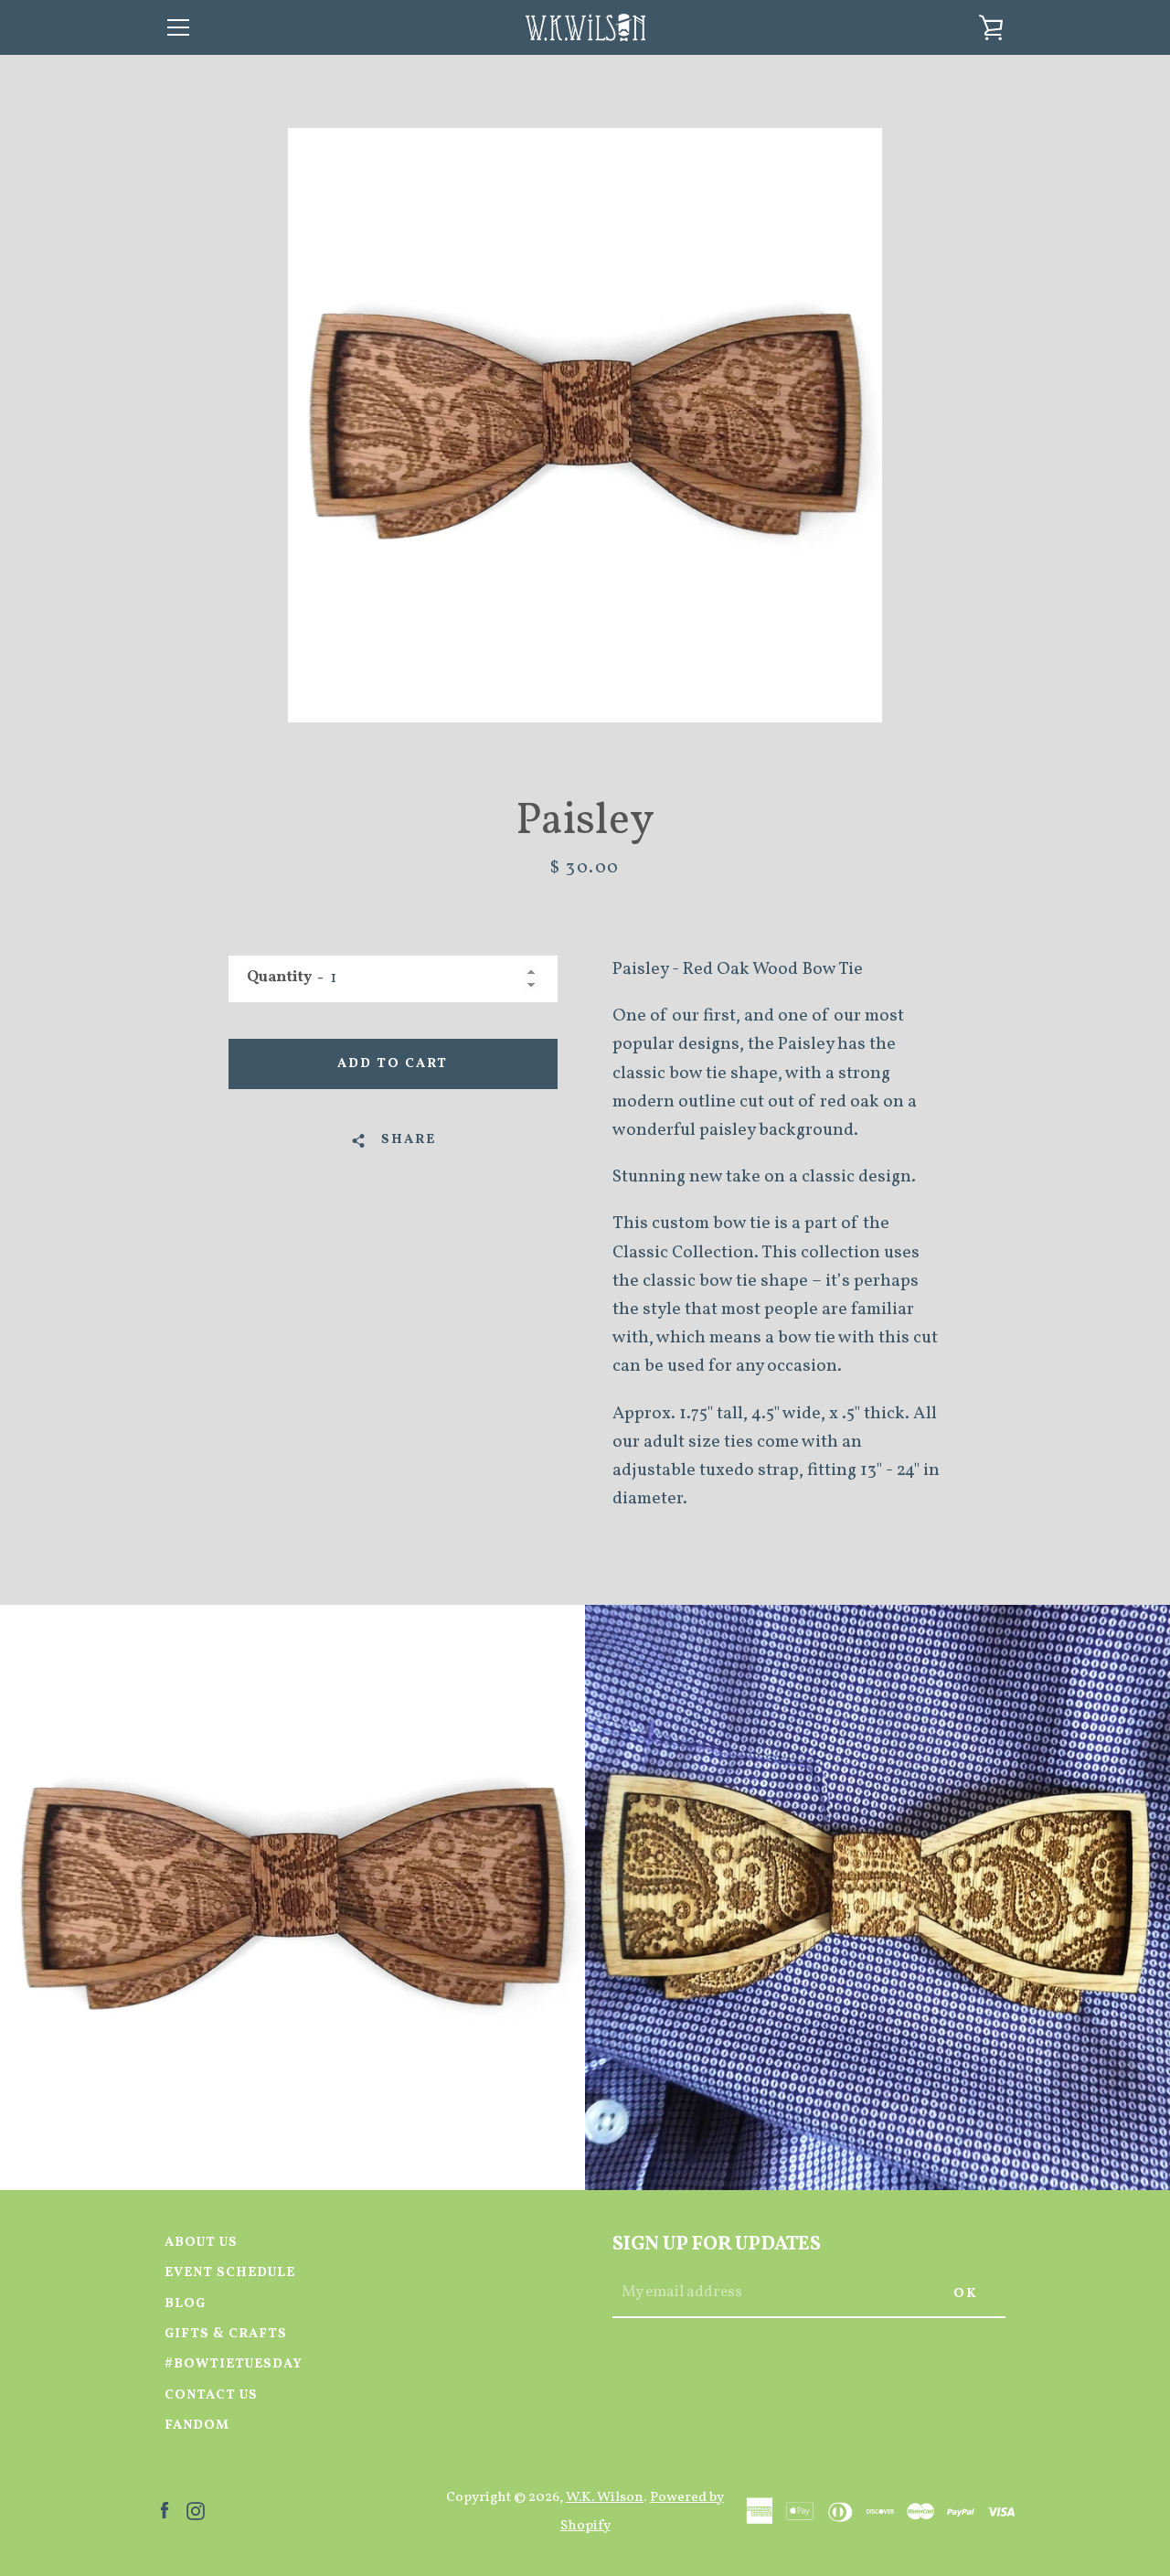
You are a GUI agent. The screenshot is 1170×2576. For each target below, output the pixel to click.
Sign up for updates (717, 2245)
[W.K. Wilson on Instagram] (196, 2510)
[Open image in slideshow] (585, 425)
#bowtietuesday (234, 2364)
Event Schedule (230, 2272)
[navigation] (178, 27)
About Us (201, 2242)
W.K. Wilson (605, 2497)
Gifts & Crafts (226, 2334)
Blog (185, 2303)
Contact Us (211, 2395)
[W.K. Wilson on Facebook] (165, 2510)
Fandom (197, 2425)
